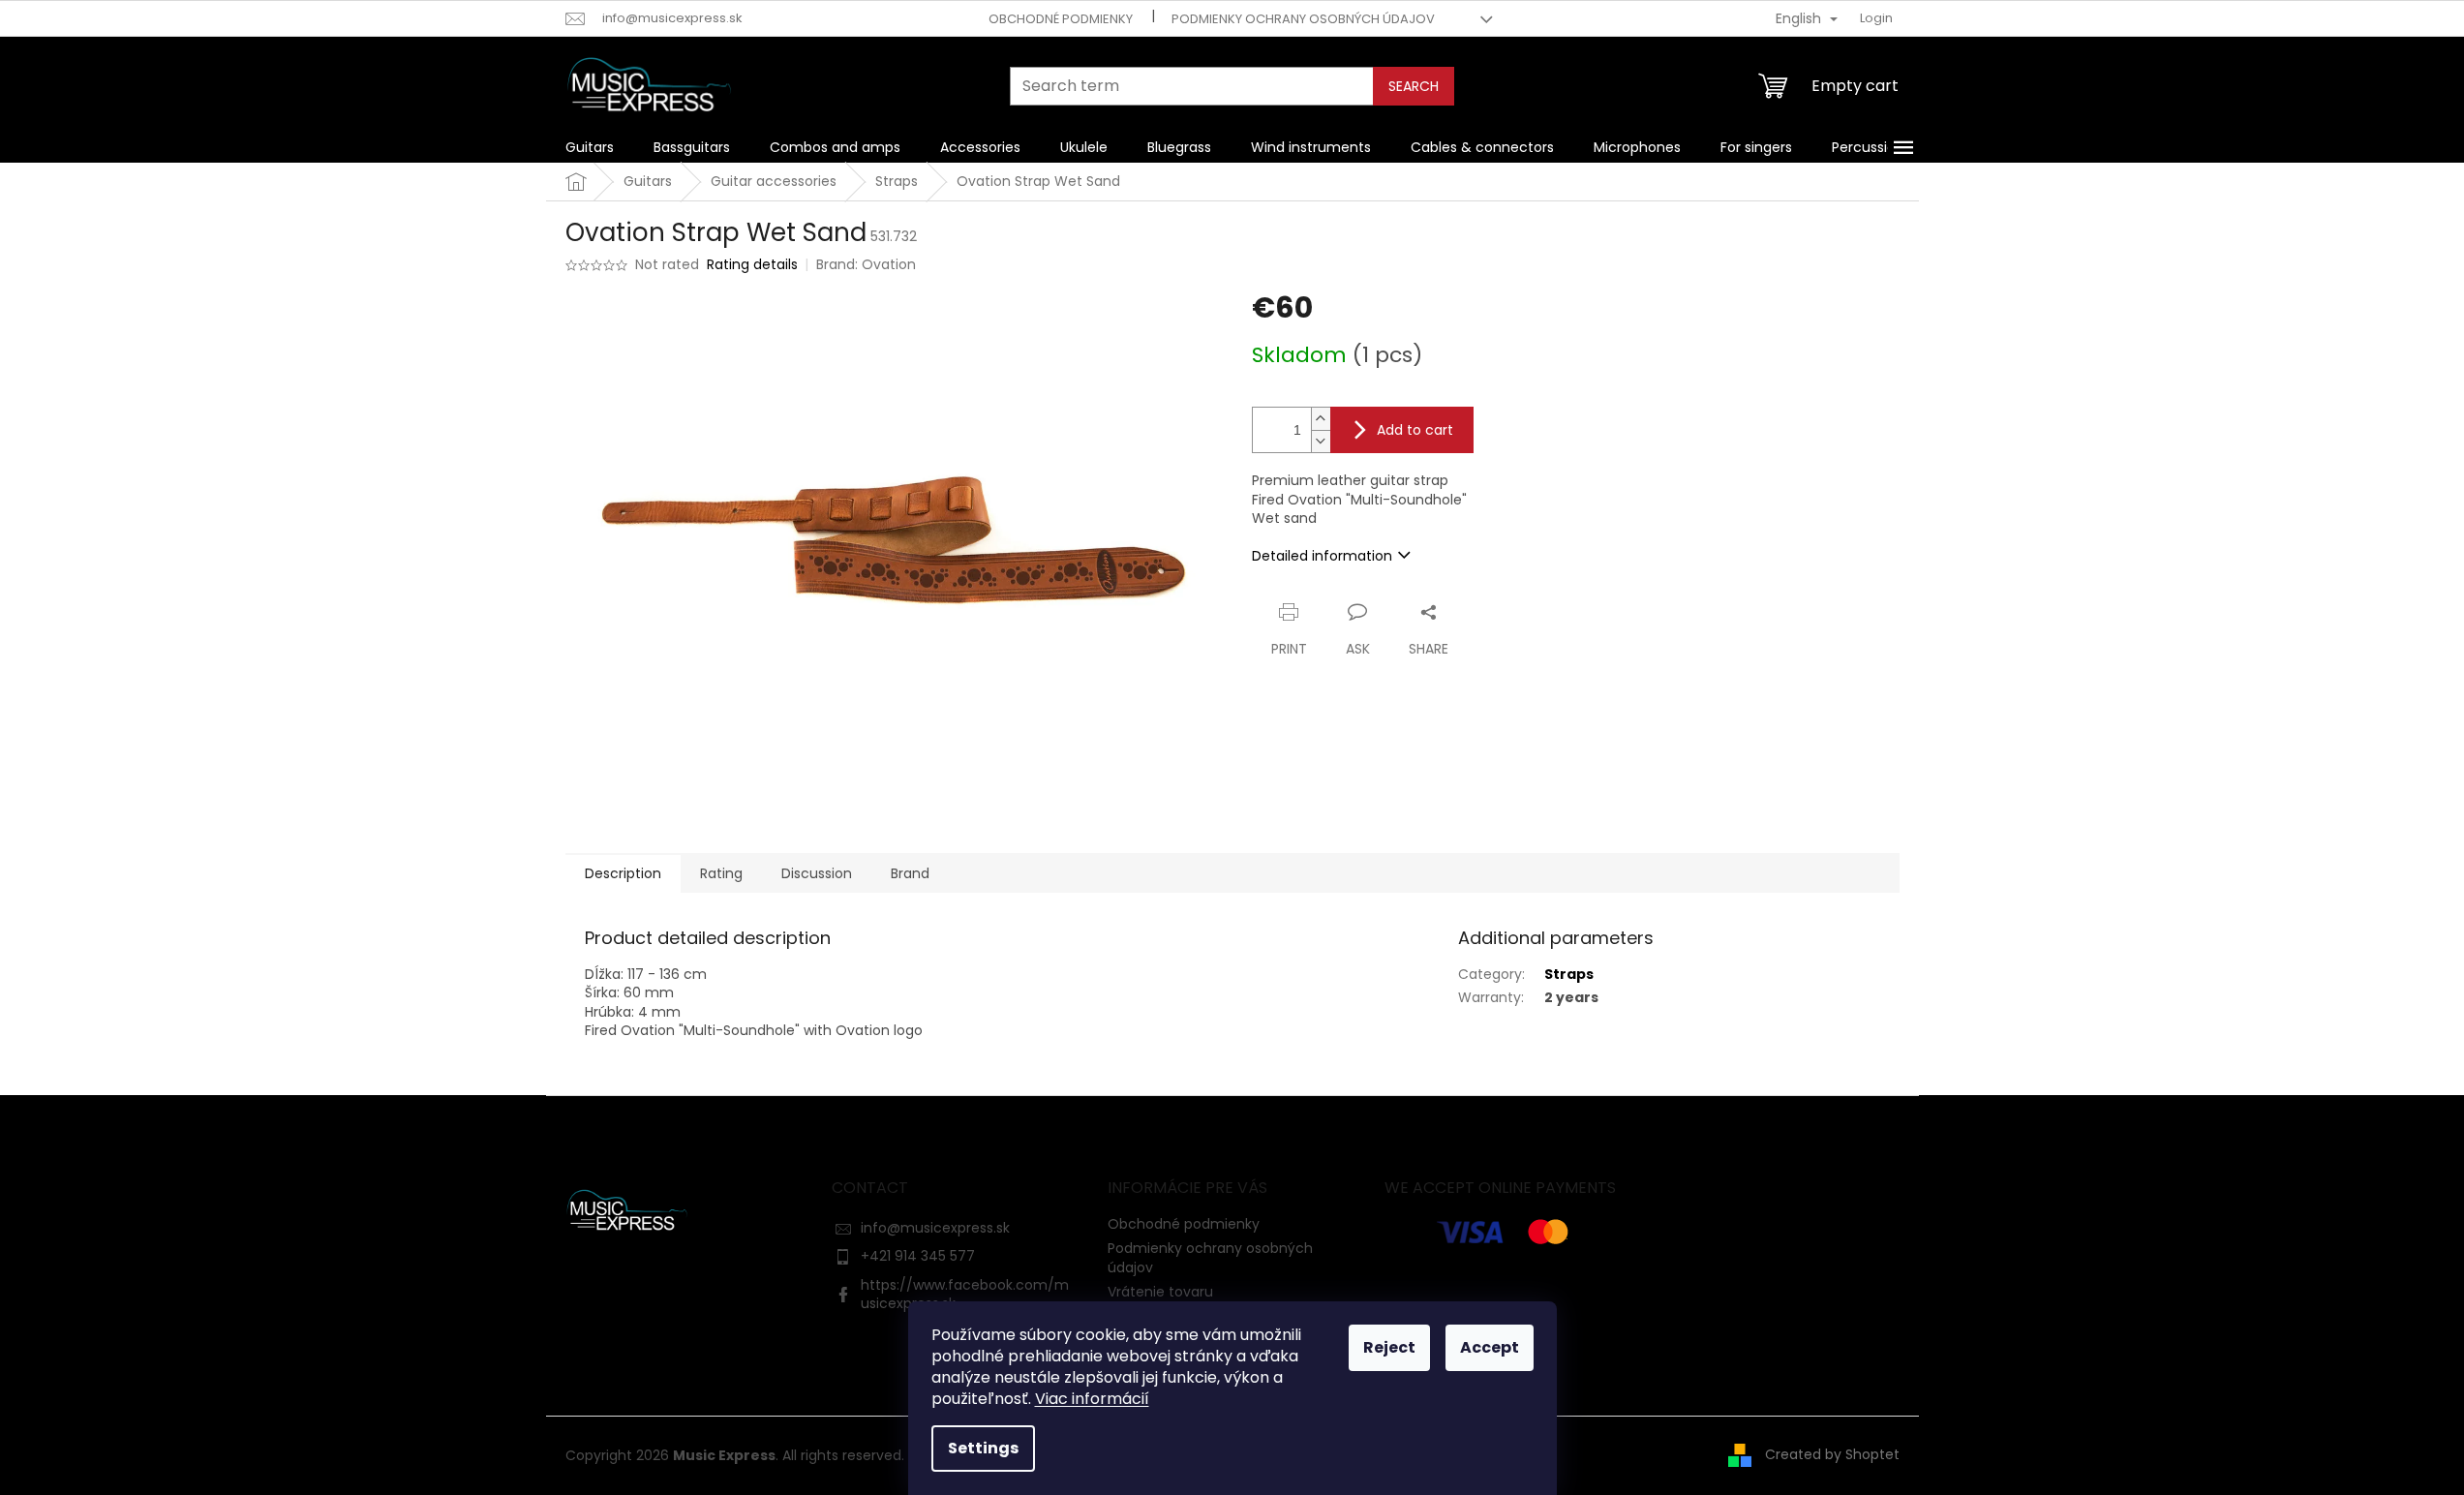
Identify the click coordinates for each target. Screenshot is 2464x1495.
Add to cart (1415, 430)
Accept (1490, 1347)
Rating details (752, 265)
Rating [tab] (721, 873)
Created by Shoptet (1832, 1454)
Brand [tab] (910, 873)
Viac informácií (1092, 1399)
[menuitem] (590, 147)
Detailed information (1322, 556)
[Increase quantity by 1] (1321, 419)
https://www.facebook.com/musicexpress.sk (965, 1294)
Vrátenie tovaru (1160, 1292)
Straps (1569, 974)
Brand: (866, 264)
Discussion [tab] (817, 873)
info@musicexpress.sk (935, 1228)
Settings (983, 1448)
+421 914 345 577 (918, 1256)
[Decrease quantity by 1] (1321, 441)
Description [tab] (623, 873)
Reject (1389, 1347)
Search (1414, 86)
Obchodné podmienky (1061, 19)
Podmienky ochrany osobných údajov (1303, 19)
